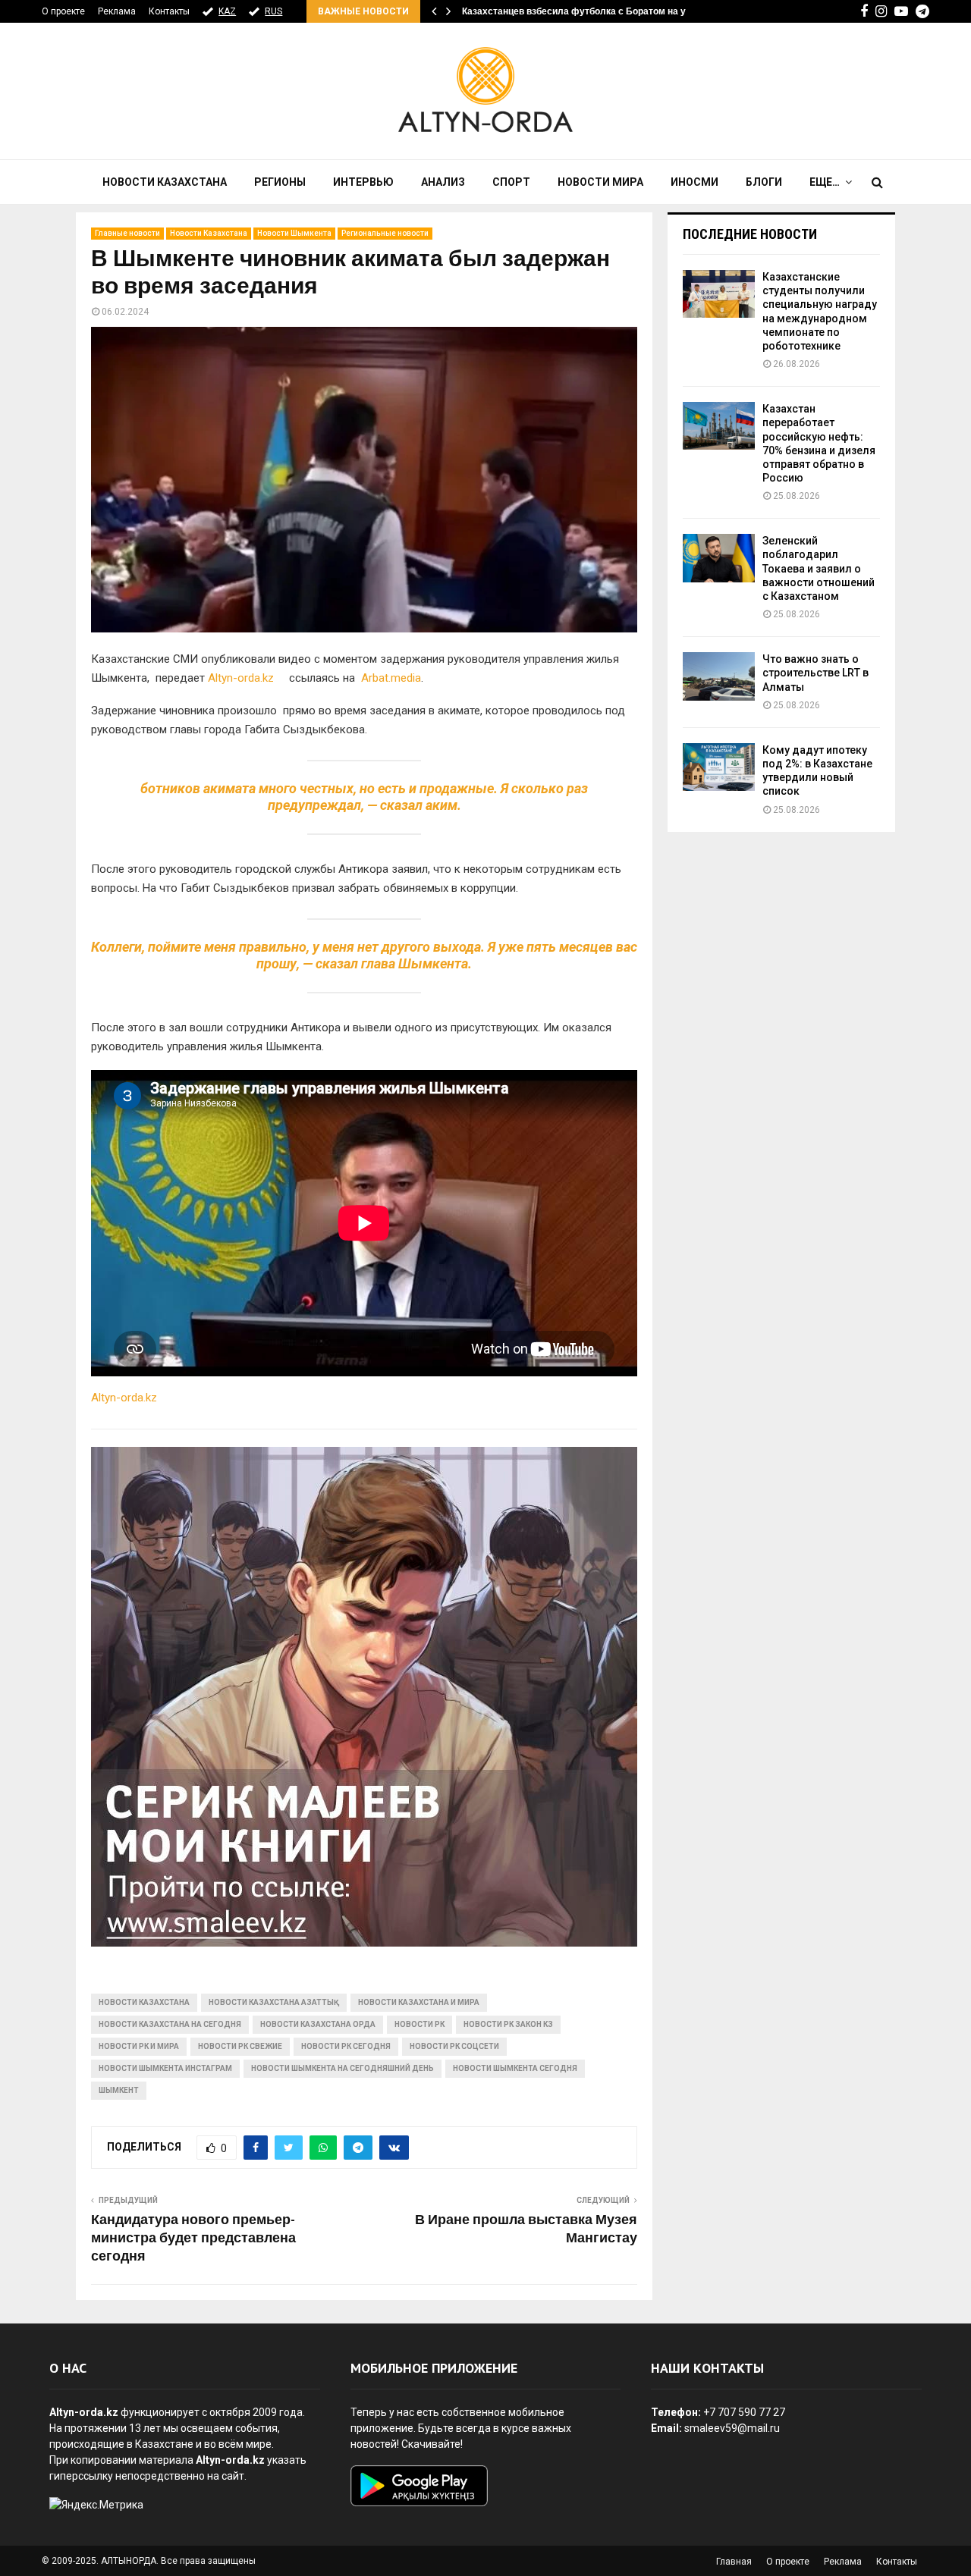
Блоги (764, 182)
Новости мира (600, 182)
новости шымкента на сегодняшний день (343, 2068)
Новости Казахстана (165, 182)
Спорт (511, 182)
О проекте (63, 11)
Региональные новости (385, 233)
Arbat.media (391, 678)
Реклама (117, 11)
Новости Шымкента (294, 233)
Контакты (169, 11)
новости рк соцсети (454, 2046)
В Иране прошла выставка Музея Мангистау (526, 2229)
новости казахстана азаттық (274, 2002)
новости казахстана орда (318, 2024)
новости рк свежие (240, 2046)
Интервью (363, 182)
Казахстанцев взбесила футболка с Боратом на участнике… (598, 11)
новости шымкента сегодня (515, 2068)
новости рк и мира (139, 2046)
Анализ (443, 182)
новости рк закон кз (508, 2024)
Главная (734, 2562)
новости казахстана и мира (419, 2002)
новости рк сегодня (346, 2046)
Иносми (694, 182)
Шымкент (119, 2090)
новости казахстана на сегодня (170, 2024)
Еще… (825, 182)
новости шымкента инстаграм (165, 2068)
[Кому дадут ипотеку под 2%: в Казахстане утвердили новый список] (719, 767)
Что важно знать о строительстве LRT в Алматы (815, 673)
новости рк (420, 2024)
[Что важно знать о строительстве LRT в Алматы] (719, 676)
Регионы (280, 182)
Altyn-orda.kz (247, 678)
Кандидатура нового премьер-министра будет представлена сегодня (193, 2239)
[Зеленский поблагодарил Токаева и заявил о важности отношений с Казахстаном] (719, 558)
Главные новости (127, 233)
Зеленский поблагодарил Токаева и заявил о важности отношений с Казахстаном (819, 568)
